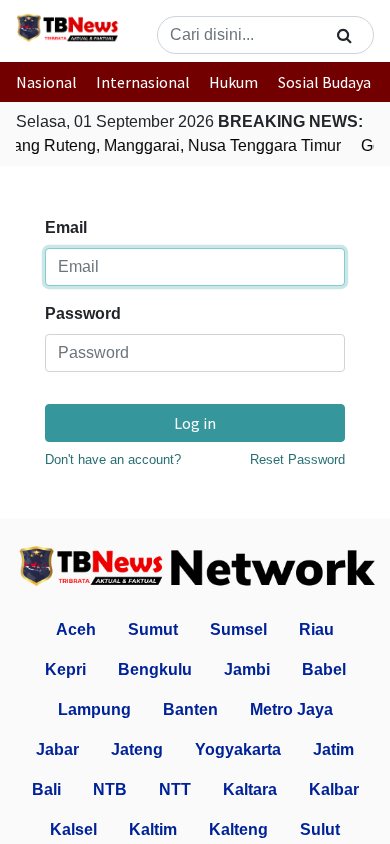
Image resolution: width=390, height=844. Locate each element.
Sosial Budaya (324, 82)
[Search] (344, 35)
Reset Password (297, 459)
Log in (195, 423)
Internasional (143, 82)
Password (83, 313)
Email (66, 227)
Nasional (46, 82)
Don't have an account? (113, 459)
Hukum (233, 82)
